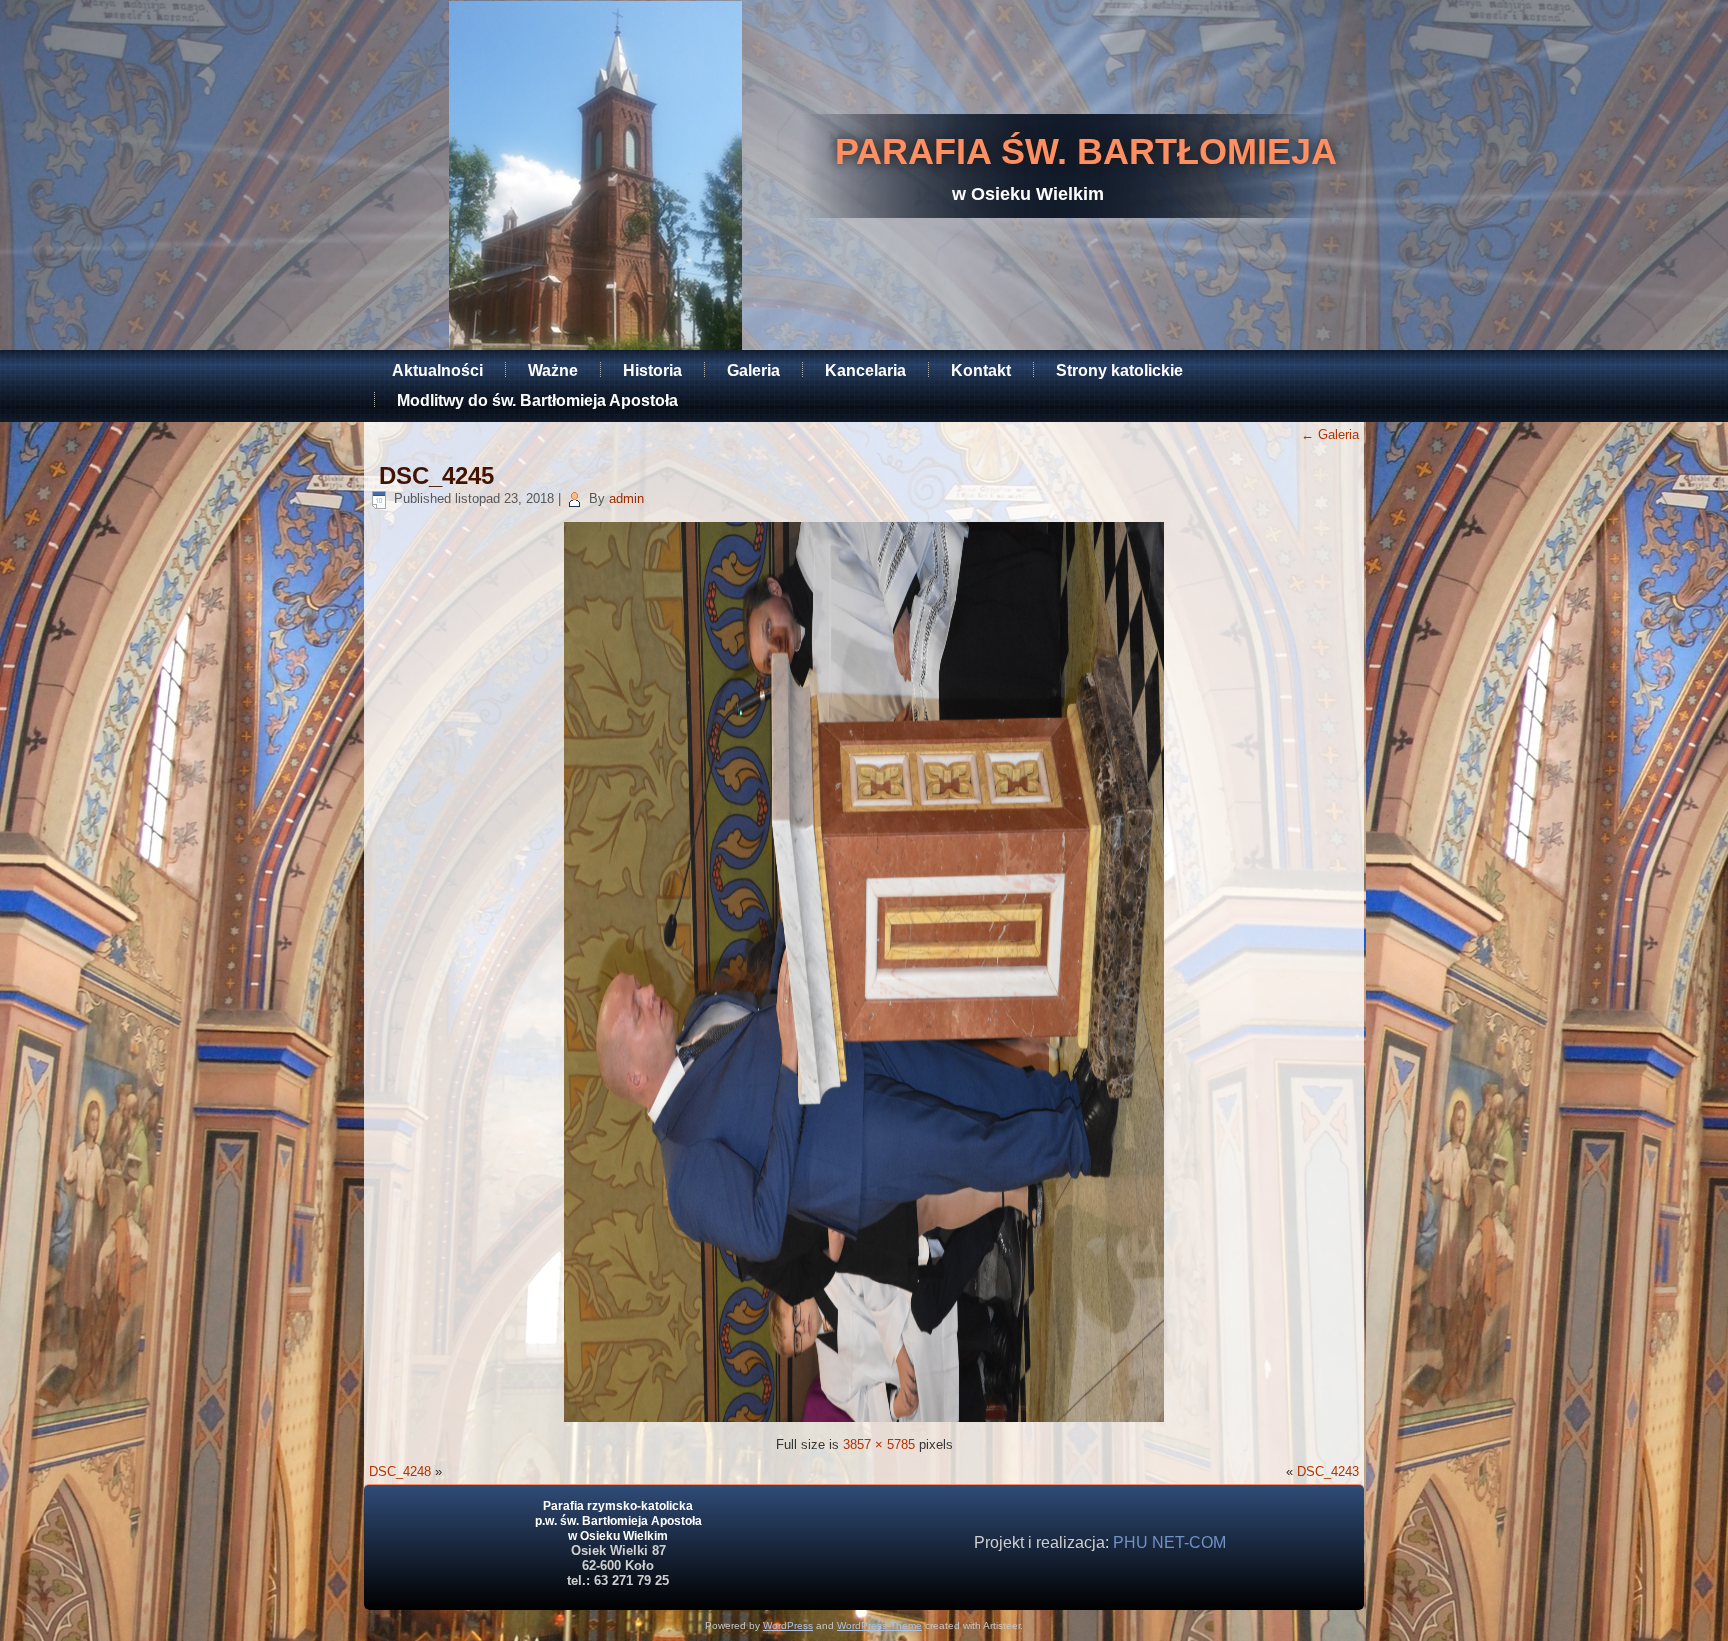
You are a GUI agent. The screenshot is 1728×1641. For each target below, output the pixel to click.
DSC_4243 (1328, 1471)
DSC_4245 (436, 475)
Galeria (753, 370)
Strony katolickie (1119, 370)
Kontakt (981, 370)
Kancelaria (865, 370)
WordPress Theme (879, 1625)
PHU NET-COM (1169, 1542)
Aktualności (437, 370)
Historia (652, 370)
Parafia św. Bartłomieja (1086, 151)
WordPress (788, 1625)
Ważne (553, 370)
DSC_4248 (400, 1471)
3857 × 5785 (879, 1444)
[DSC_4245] (864, 1417)
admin (626, 498)
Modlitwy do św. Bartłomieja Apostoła (537, 400)
